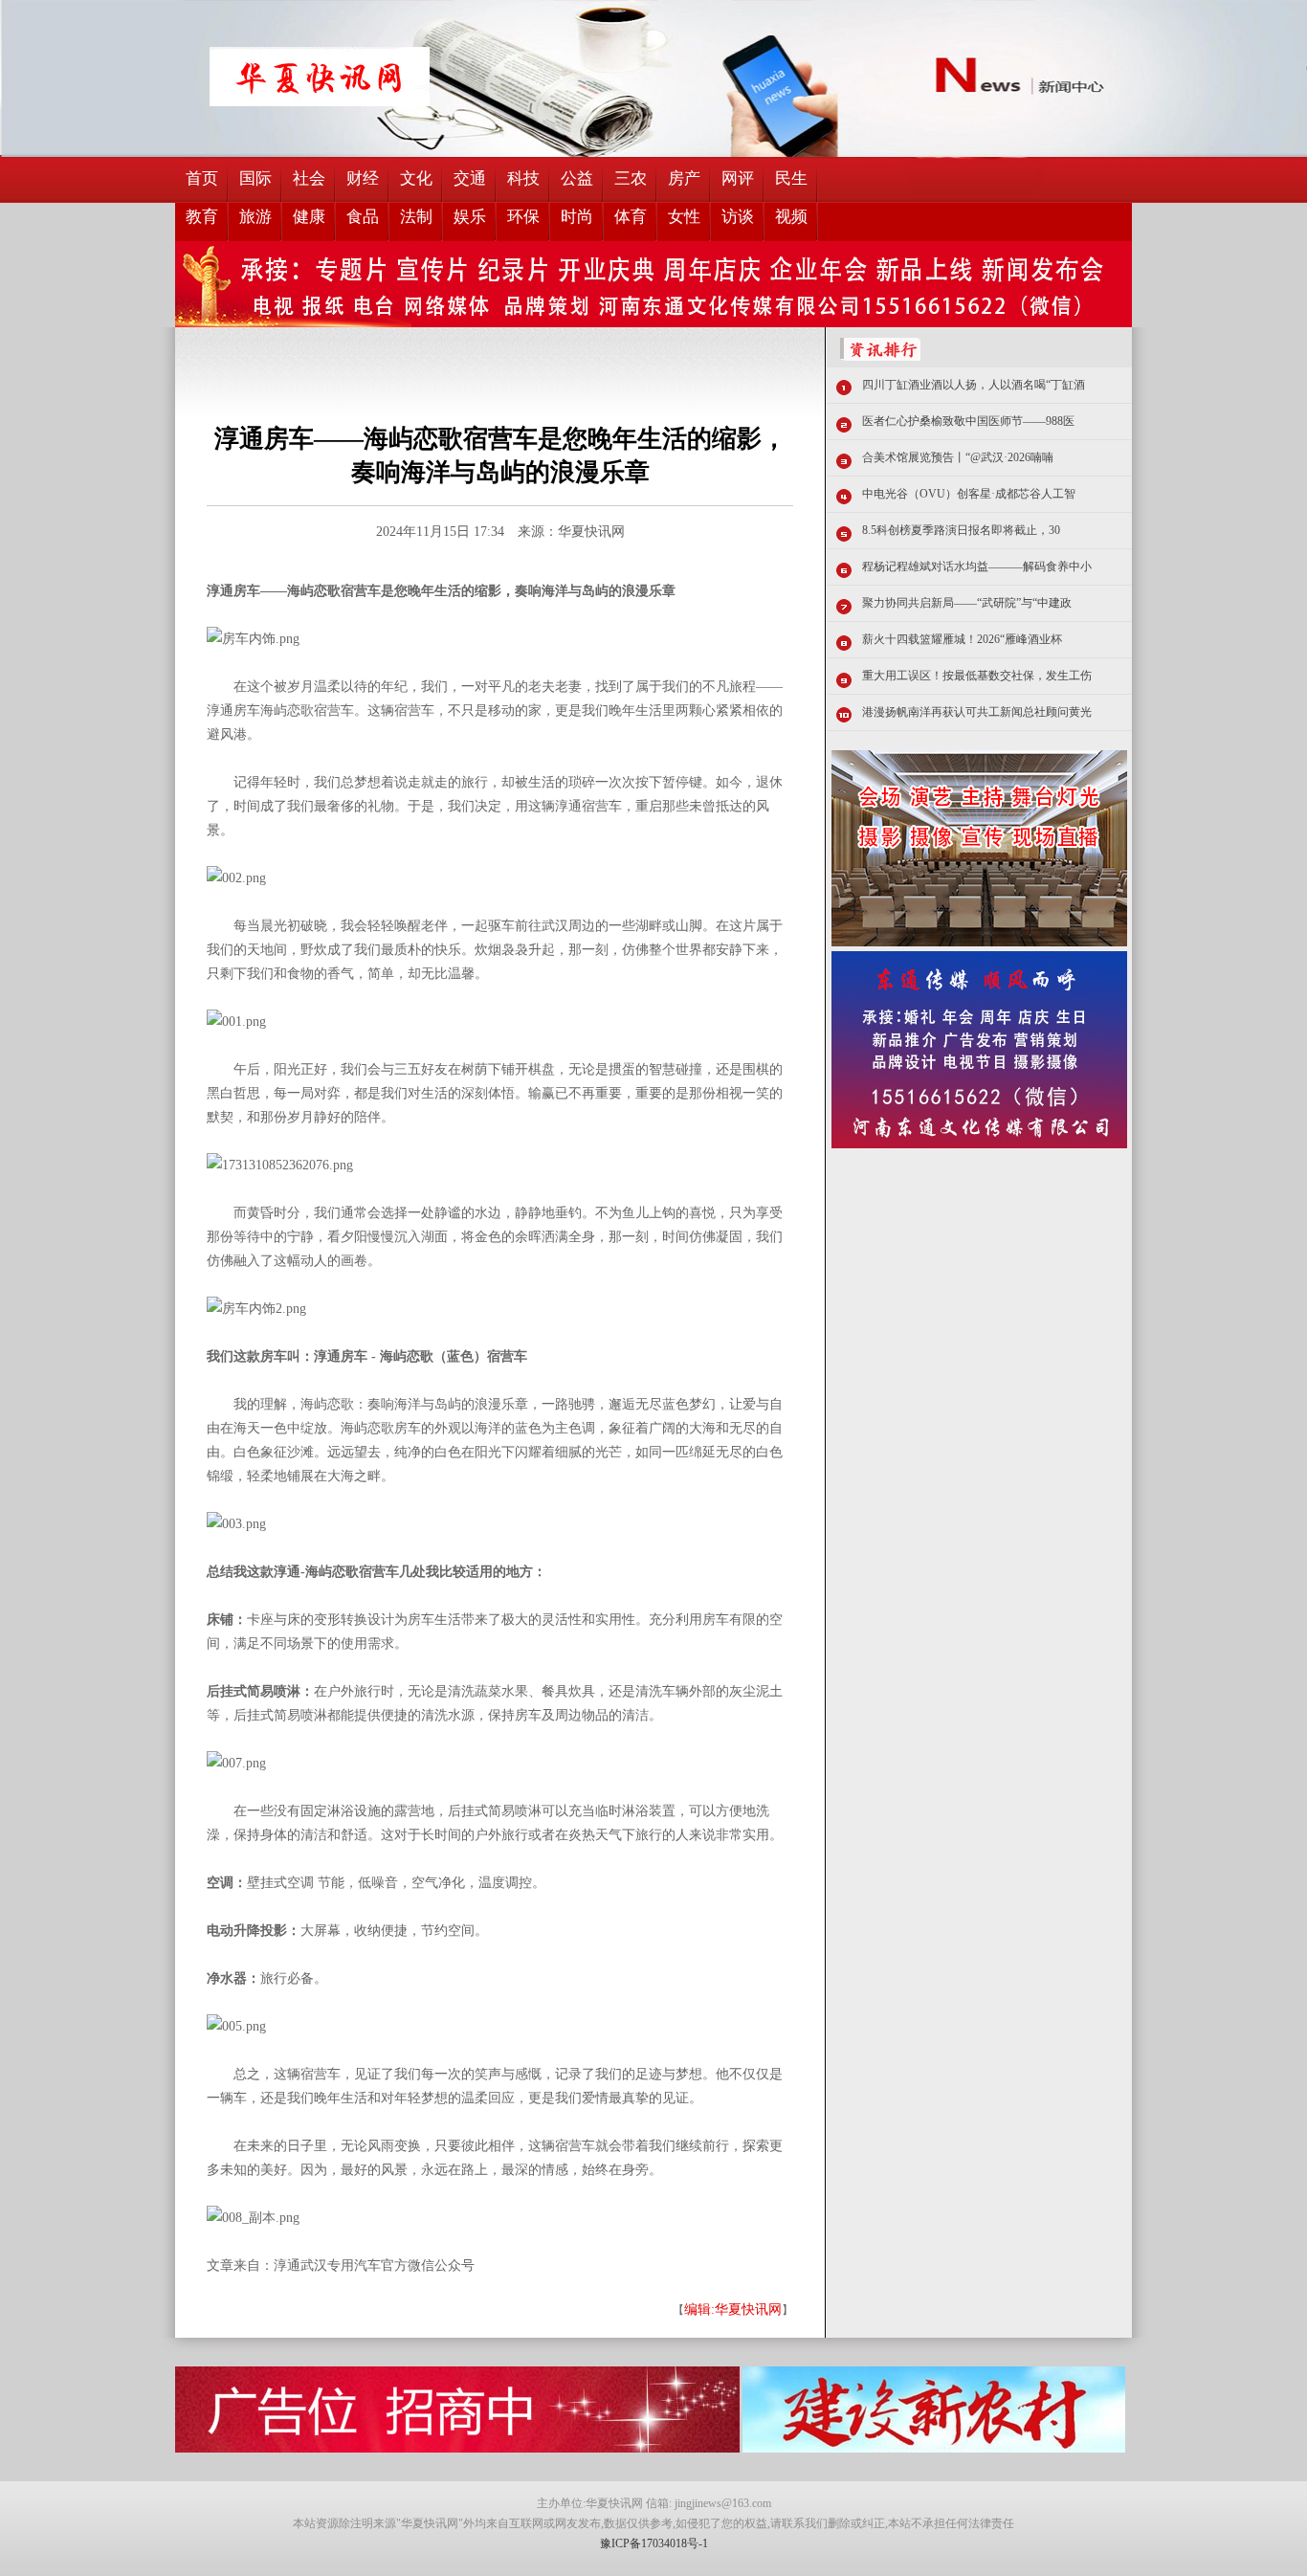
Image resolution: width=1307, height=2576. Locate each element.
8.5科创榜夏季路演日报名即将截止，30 (961, 530)
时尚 (577, 217)
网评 (738, 178)
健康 (309, 217)
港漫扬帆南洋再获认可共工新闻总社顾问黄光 (977, 712)
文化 (416, 178)
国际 (255, 178)
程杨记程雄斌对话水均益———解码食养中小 (977, 566)
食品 (363, 217)
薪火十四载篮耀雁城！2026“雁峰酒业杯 (962, 639)
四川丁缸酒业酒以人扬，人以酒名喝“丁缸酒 (974, 385)
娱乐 (470, 217)
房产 (684, 178)
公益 (577, 178)
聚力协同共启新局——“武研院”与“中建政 (967, 603)
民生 (791, 178)
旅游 (255, 217)
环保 (523, 217)
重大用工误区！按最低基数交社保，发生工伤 (977, 676)
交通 (470, 178)
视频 (791, 217)
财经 (363, 178)
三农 (631, 178)
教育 (202, 217)
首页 (202, 178)
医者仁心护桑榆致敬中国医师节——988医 (968, 421)
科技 (523, 178)
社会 (309, 178)
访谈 (738, 217)
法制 (416, 217)
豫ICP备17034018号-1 (654, 2543)
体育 (631, 217)
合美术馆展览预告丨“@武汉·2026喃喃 (958, 457)
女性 (684, 217)
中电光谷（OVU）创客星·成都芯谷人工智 (969, 494)
